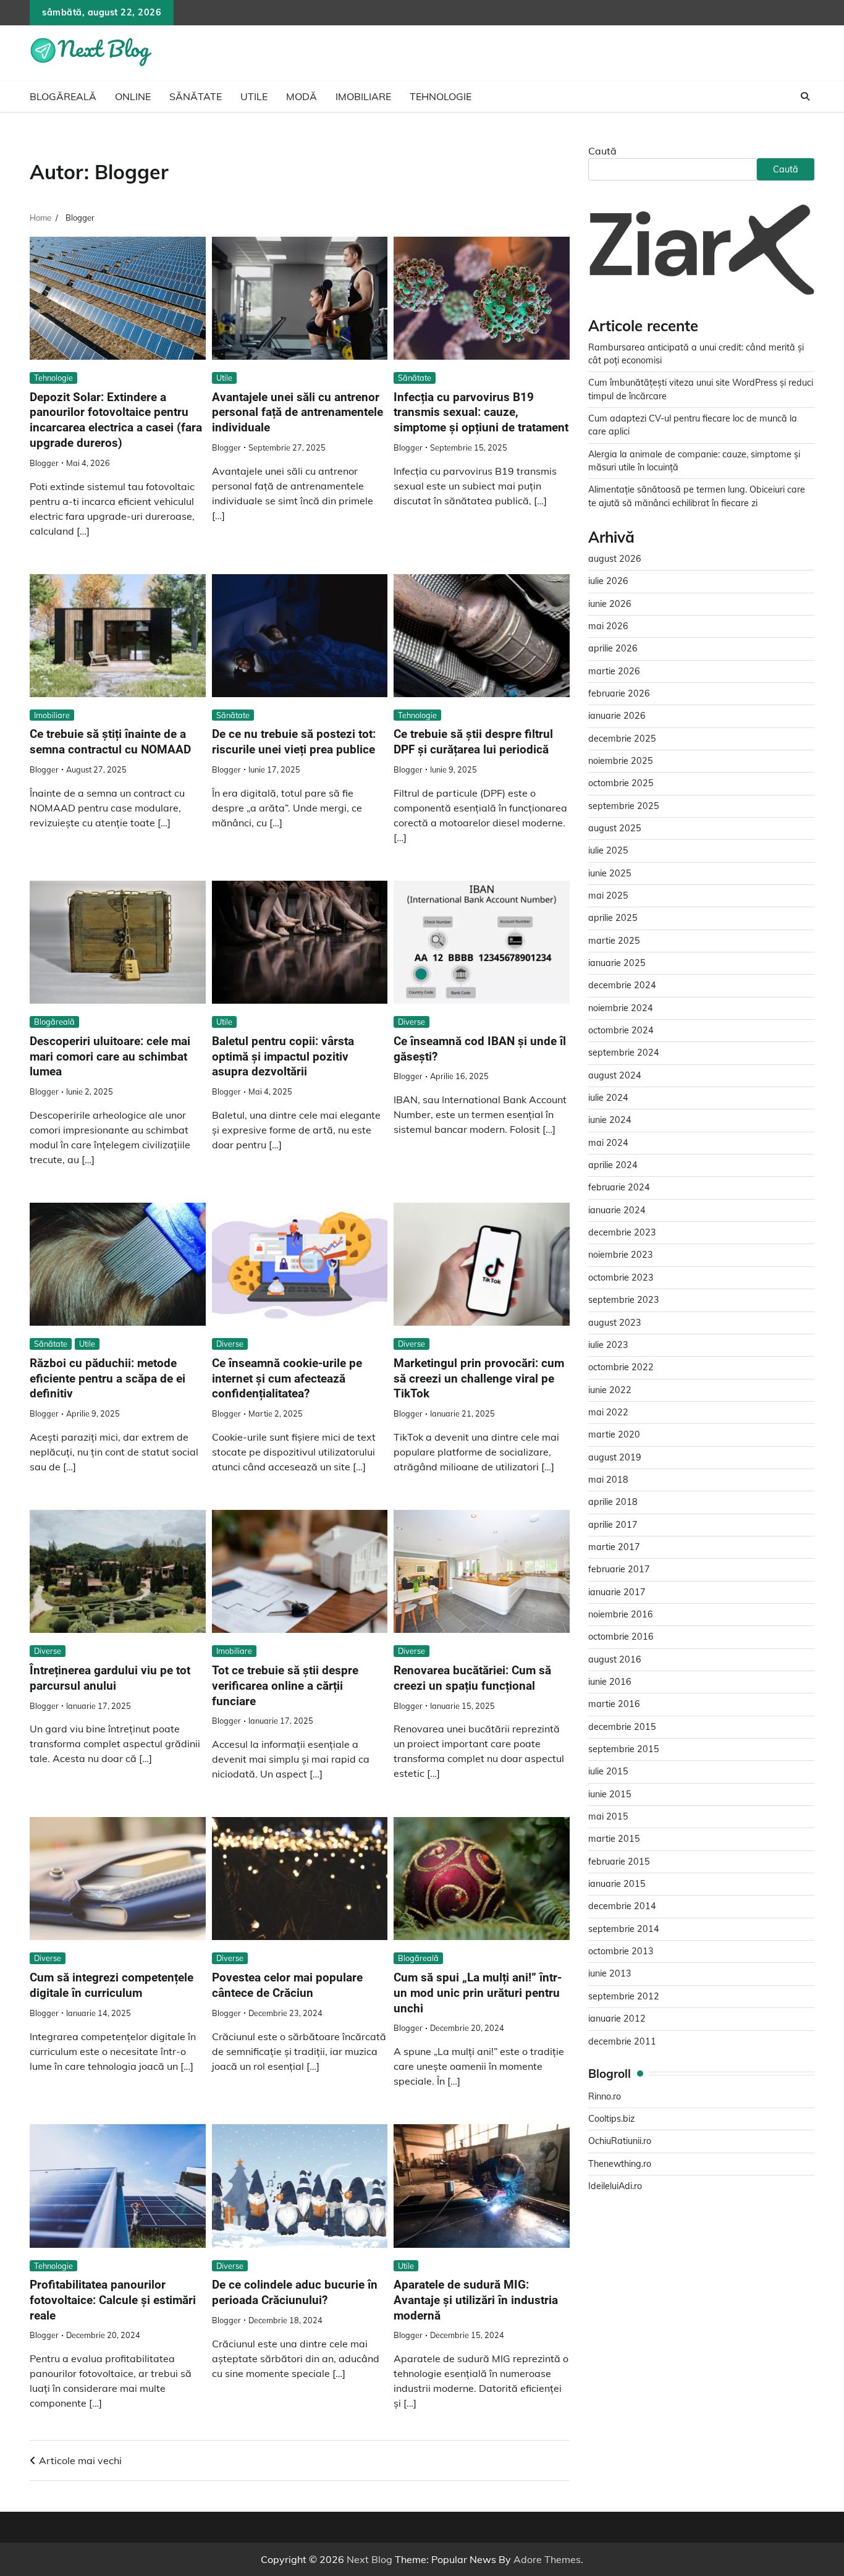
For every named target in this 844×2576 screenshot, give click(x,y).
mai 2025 (608, 896)
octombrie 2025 (621, 784)
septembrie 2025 (624, 806)
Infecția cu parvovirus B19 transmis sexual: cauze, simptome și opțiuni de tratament (481, 413)
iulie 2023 (608, 1345)
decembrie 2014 (622, 1907)
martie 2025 (614, 941)
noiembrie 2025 (621, 761)
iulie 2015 (608, 1772)
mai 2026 (608, 627)
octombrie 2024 (621, 1031)
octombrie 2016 (621, 1637)
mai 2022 (608, 1413)
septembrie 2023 (624, 1300)
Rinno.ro (605, 2097)
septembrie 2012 (624, 1997)
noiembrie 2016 (621, 1615)
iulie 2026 (608, 582)
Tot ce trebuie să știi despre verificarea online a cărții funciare (285, 1686)
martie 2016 (614, 1705)
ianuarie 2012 (617, 2019)
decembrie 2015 (622, 1727)
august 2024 (615, 1076)
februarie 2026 (619, 694)
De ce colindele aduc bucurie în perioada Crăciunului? (295, 2292)
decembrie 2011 (622, 2041)
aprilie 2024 (613, 1166)
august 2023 (615, 1323)
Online (133, 96)
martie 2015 (614, 1839)
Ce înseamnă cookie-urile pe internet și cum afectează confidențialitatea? (287, 1379)
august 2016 (615, 1659)
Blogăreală (63, 96)
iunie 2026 (610, 604)
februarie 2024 (619, 1188)
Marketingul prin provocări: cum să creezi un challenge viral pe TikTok (479, 1379)
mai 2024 (608, 1143)
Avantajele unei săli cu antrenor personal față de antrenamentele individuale (298, 413)
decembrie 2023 (622, 1233)
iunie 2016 (610, 1682)
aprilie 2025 (613, 918)
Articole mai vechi (80, 2460)
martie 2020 (614, 1435)
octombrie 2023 (621, 1278)
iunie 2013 (610, 1974)
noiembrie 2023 (621, 1255)
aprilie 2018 (613, 1502)
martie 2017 (614, 1548)
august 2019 (615, 1457)
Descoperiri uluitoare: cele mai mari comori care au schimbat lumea (110, 1057)
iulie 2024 (608, 1098)
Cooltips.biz (611, 2119)
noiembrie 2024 (621, 1009)
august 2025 (615, 829)
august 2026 (615, 559)
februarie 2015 (619, 1862)
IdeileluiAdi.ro (615, 2187)
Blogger (44, 463)
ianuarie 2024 (617, 1211)
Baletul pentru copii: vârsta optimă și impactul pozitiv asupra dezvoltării (283, 1057)
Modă (302, 96)
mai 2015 (608, 1817)
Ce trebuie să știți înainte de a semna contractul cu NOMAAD (110, 742)
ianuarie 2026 (617, 716)
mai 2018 (608, 1480)
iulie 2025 (608, 851)
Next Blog (369, 2559)
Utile (254, 96)
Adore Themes (547, 2559)
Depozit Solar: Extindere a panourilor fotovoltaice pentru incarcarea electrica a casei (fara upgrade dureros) (116, 420)
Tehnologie (441, 96)
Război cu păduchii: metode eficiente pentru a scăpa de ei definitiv (108, 1379)
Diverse (411, 1022)
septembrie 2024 (624, 1053)
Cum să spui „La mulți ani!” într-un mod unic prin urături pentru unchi (478, 1993)
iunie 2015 (610, 1795)
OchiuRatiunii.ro (620, 2142)
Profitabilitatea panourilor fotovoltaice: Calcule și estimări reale (113, 2300)
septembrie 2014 (624, 1930)
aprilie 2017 (613, 1525)
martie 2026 (614, 671)
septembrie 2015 (624, 1750)
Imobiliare (363, 96)
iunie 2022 (610, 1390)
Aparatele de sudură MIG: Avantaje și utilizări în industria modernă (476, 2300)
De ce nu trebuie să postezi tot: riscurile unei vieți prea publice (294, 742)
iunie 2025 (610, 873)
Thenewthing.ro (620, 2164)
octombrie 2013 (621, 1952)
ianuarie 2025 (617, 964)
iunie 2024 (610, 1121)
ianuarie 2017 (617, 1592)
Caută (602, 151)
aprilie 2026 (613, 649)
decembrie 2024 (622, 986)
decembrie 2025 (622, 739)
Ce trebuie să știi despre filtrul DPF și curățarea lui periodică (473, 742)
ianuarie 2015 (617, 1884)
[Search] (805, 96)
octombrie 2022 (621, 1368)
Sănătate (196, 96)
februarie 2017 (619, 1570)
